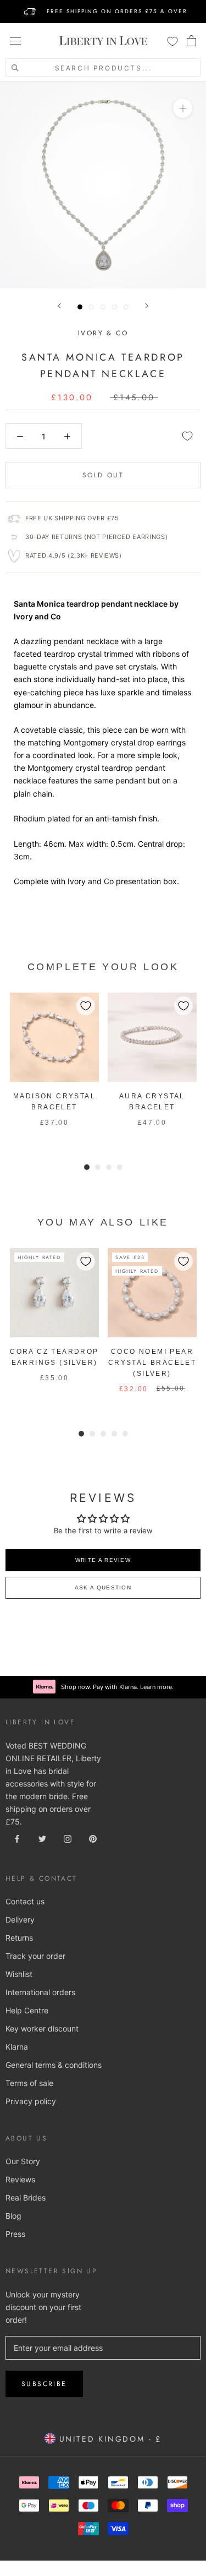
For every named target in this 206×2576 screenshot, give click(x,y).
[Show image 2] (91, 307)
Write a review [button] (103, 1560)
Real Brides (26, 2198)
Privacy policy (31, 2101)
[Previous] (59, 306)
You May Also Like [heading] (103, 1222)
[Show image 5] (126, 307)
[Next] (147, 306)
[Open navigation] (15, 41)
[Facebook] (17, 1837)
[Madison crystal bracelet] (54, 1037)
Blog (13, 2216)
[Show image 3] (103, 307)
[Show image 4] (115, 307)
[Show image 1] (80, 307)
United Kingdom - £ (108, 2439)
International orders (40, 1992)
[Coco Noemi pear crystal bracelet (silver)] (152, 1293)
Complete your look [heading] (103, 967)
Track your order (35, 1956)
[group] (54, 1066)
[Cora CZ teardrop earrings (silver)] (54, 1293)
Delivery (20, 1919)
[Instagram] (68, 1837)
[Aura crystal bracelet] (152, 1037)
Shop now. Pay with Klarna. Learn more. (117, 1687)
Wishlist (19, 1974)
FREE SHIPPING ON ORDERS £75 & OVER (117, 11)
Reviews (20, 2179)
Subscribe (44, 2384)
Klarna (17, 2047)
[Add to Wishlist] (187, 436)
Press (15, 2234)
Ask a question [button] (103, 1587)
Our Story (23, 2161)
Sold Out (103, 475)
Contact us (25, 1901)
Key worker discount (42, 2028)
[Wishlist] (172, 41)
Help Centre (27, 2010)
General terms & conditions (54, 2065)
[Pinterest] (93, 1837)
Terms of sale (29, 2083)
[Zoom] (183, 108)
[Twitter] (42, 1837)
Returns (19, 1938)
